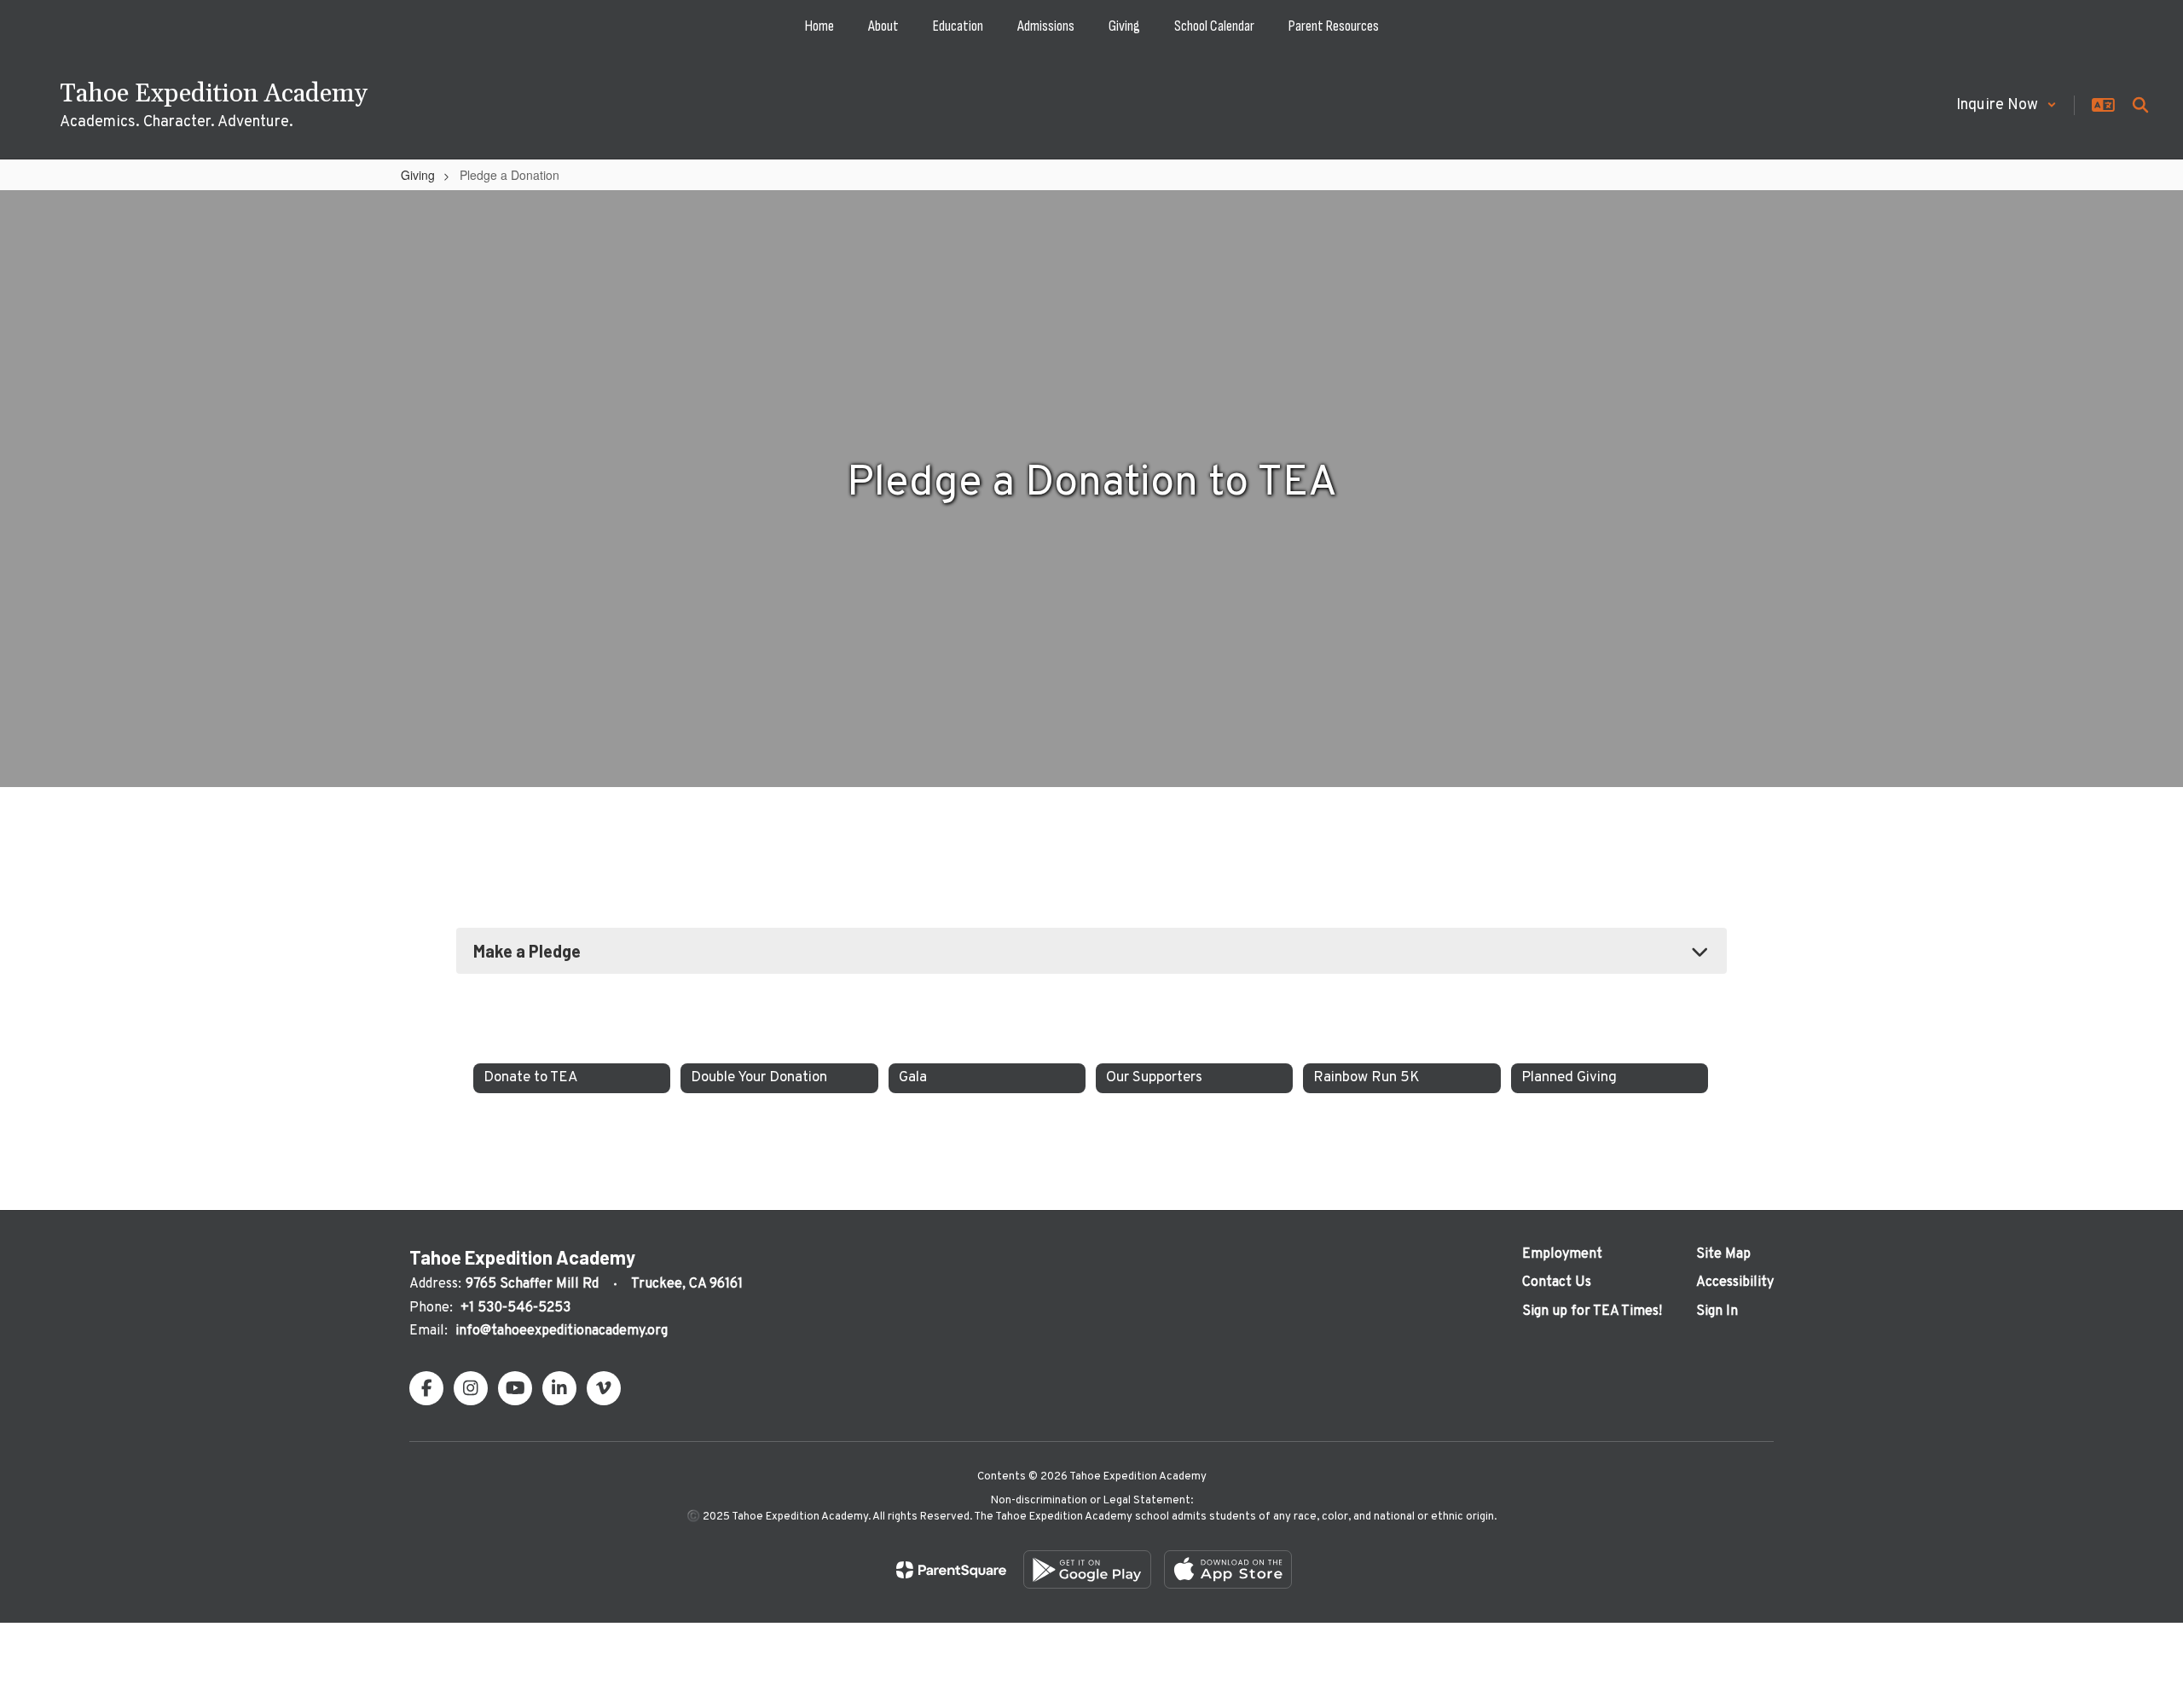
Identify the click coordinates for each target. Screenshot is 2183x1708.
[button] (2006, 105)
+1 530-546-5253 (515, 1308)
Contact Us (1557, 1282)
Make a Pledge (527, 951)
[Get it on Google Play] (1087, 1569)
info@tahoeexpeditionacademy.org (562, 1331)
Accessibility (1735, 1282)
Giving (418, 175)
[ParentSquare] (951, 1570)
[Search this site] (2140, 105)
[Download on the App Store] (1228, 1569)
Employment (1562, 1254)
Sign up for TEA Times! (1592, 1311)
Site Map (1723, 1254)
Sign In (1717, 1311)
